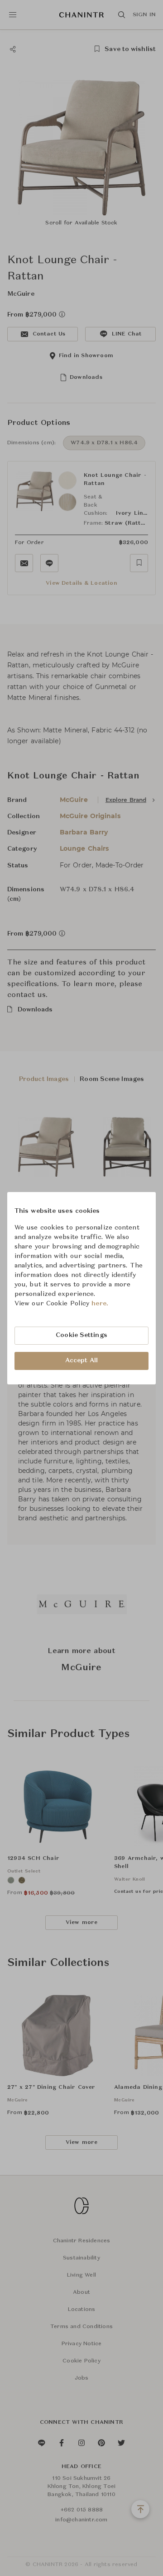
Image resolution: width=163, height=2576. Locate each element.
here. (100, 1304)
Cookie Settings (81, 1335)
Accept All (81, 1360)
